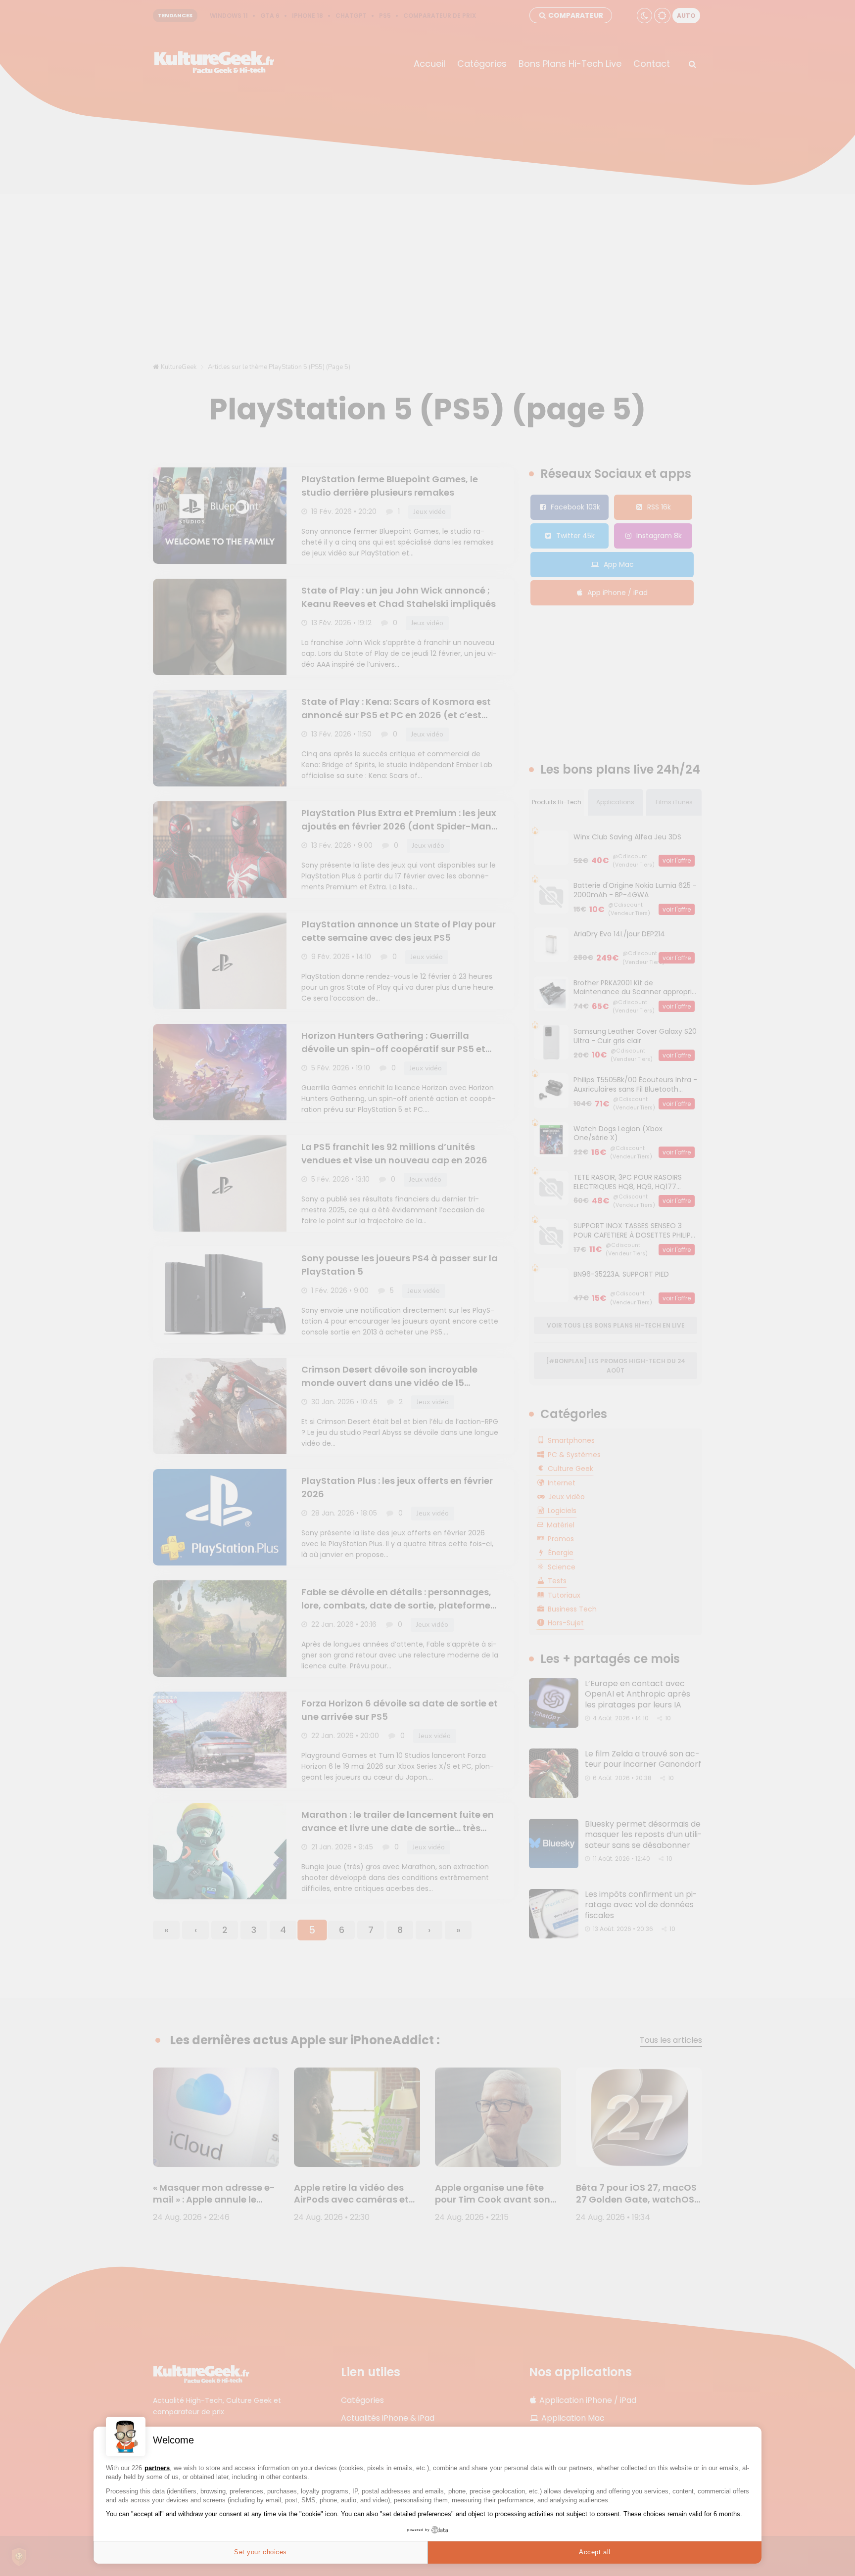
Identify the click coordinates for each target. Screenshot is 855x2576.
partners (157, 2468)
